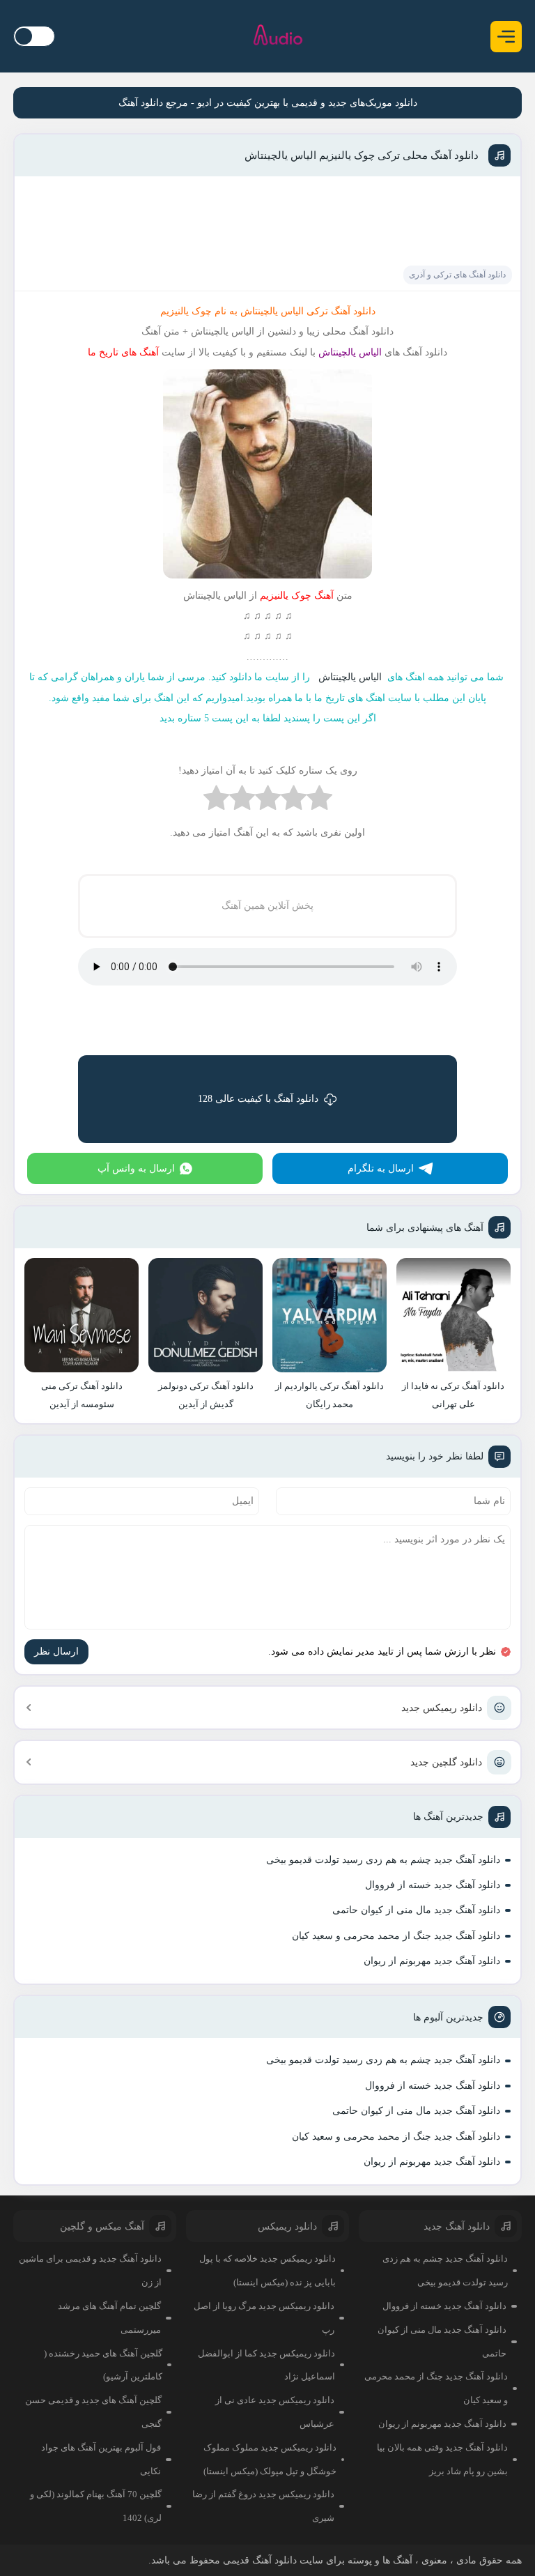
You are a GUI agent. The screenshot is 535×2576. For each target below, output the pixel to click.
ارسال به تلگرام (381, 1168)
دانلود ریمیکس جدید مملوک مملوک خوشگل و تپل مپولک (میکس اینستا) (270, 2459)
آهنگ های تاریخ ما (123, 352)
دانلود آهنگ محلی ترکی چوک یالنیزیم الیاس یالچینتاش (362, 155)
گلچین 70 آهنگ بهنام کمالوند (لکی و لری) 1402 (96, 2506)
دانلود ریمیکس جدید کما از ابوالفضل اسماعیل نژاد (266, 2365)
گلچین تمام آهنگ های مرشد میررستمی (109, 2318)
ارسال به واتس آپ (136, 1168)
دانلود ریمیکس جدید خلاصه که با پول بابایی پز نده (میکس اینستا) (267, 2270)
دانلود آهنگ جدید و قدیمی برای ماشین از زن (90, 2270)
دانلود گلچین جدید (446, 1762)
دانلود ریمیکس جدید (442, 1708)
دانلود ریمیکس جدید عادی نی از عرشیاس (275, 2412)
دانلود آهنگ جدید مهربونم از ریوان (432, 1961)
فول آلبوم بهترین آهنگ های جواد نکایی (101, 2459)
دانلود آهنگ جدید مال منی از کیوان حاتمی (416, 1910)
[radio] (319, 801)
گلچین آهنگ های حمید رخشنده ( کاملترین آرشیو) (103, 2365)
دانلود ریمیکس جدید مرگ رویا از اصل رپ (264, 2318)
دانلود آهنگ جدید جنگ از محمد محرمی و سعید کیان (396, 1936)
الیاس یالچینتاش (351, 677)
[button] (506, 37)
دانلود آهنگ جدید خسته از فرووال (433, 1885)
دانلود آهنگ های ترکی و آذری (457, 275)
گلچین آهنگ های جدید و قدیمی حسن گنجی (93, 2412)
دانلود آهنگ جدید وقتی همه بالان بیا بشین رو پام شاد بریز (442, 2459)
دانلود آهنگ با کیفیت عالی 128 (258, 1099)
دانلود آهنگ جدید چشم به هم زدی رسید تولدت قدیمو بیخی (383, 1860)
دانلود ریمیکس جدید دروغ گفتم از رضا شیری (263, 2506)
